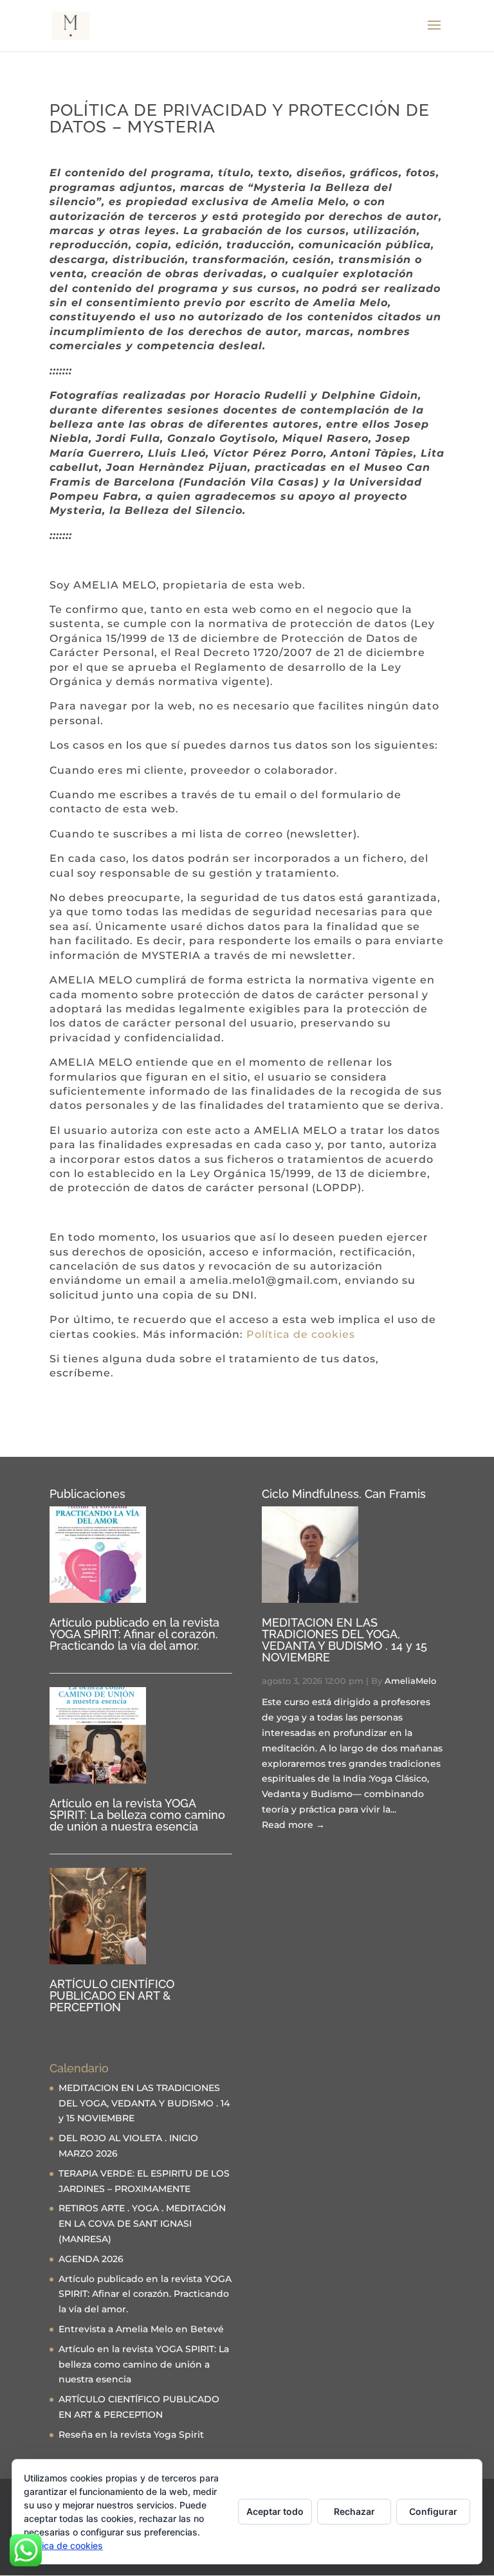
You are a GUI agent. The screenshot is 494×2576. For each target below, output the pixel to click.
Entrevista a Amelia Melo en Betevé (141, 2329)
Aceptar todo (275, 2511)
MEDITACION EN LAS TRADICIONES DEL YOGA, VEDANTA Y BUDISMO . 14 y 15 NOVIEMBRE (344, 1640)
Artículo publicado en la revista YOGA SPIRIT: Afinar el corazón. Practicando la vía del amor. (134, 1634)
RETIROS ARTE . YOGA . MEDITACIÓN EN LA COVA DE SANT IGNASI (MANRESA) (142, 2224)
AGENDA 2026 (91, 2259)
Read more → (293, 1825)
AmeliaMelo (410, 1681)
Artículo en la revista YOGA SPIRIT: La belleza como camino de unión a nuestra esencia (137, 1815)
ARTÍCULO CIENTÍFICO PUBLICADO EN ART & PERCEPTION (112, 1996)
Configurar (433, 2511)
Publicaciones (87, 1494)
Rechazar (354, 2511)
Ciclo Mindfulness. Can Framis (344, 1494)
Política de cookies (301, 1334)
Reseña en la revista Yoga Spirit (131, 2434)
